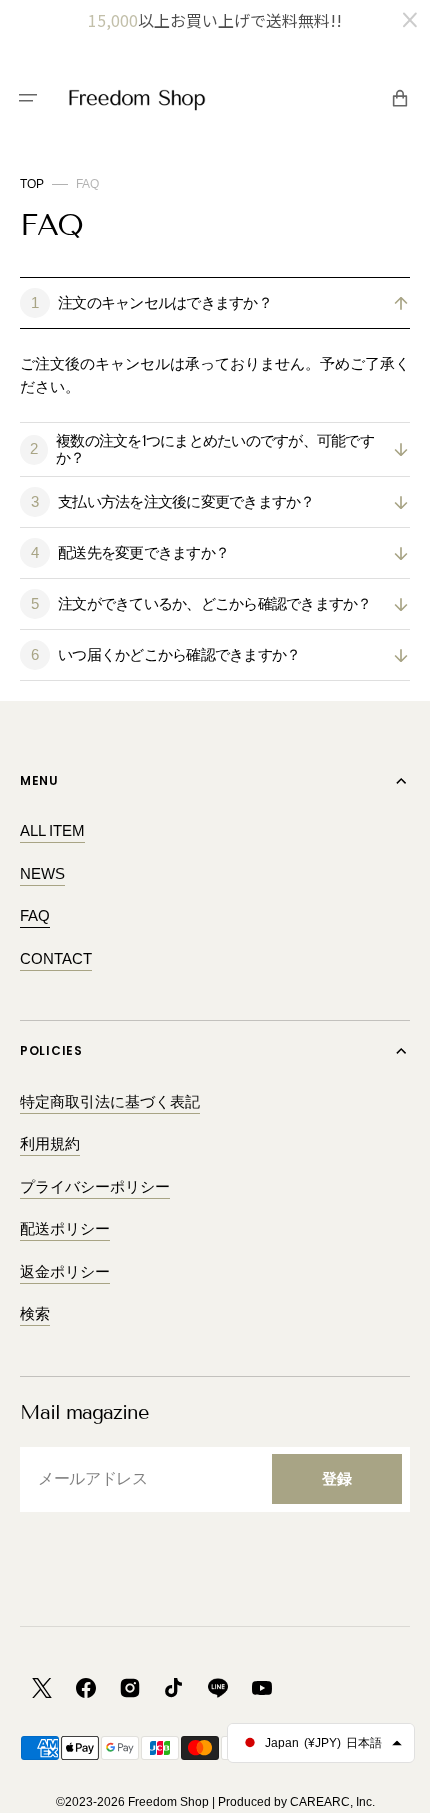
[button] (28, 98)
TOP (32, 184)
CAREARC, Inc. (332, 1802)
